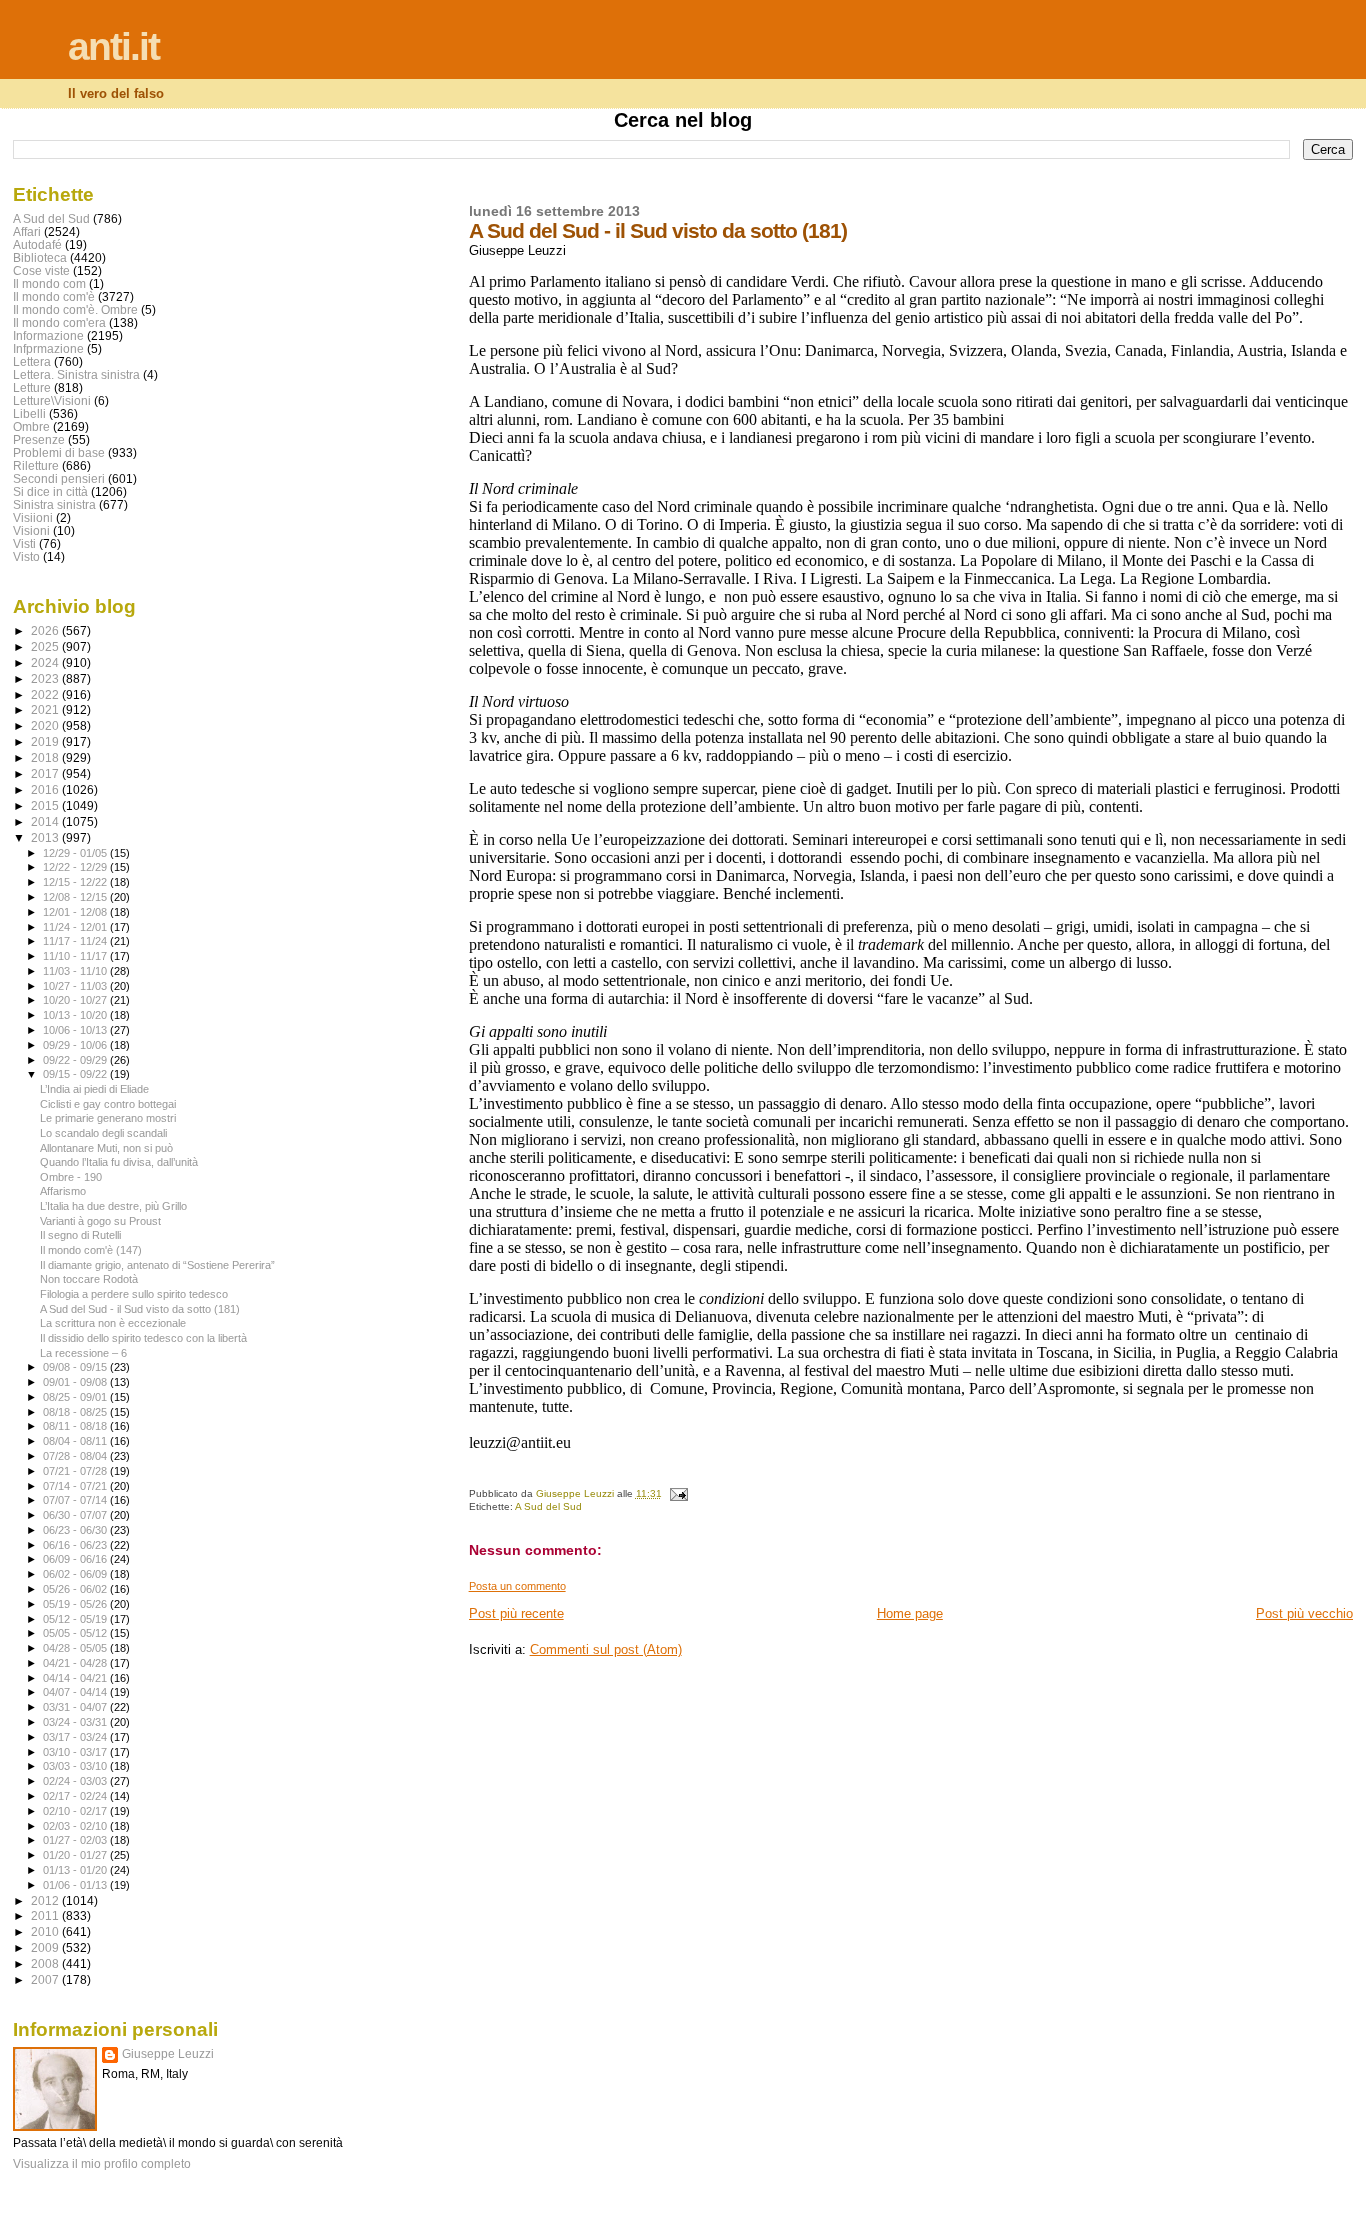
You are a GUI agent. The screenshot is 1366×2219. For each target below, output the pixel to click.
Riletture (36, 465)
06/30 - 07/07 (76, 1515)
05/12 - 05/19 (76, 1619)
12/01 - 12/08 (76, 912)
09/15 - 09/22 (76, 1074)
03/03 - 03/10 (76, 1766)
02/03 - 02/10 (76, 1826)
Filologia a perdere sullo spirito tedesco (134, 1294)
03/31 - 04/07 (76, 1707)
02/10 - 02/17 (76, 1811)
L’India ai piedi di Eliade (94, 1089)
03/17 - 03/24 (76, 1737)
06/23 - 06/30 (76, 1530)
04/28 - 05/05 (76, 1648)
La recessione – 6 (83, 1353)
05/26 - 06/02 (76, 1589)
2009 (46, 1947)
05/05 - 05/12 (76, 1633)
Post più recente (516, 1613)
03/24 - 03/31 (76, 1722)
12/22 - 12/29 (76, 867)
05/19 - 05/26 (76, 1604)
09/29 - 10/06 (76, 1045)
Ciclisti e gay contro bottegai (108, 1104)
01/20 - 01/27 (76, 1855)
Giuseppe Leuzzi (168, 2054)
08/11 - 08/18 (76, 1426)
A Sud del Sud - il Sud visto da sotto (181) (140, 1309)
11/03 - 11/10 (76, 971)
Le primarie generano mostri (108, 1118)
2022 (46, 694)
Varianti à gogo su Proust (100, 1221)
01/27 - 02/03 (76, 1840)
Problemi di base (59, 452)
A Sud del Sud (548, 1506)
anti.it (113, 46)
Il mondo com (49, 283)
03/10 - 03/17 (76, 1752)
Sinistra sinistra (54, 504)
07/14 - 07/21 (76, 1486)
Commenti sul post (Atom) (606, 1649)
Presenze (39, 439)
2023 (46, 678)
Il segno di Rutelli (80, 1235)
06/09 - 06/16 (76, 1559)
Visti (24, 543)
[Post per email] (678, 1493)
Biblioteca (40, 257)
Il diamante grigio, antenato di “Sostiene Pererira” (157, 1265)
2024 (46, 662)
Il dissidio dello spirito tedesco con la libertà (143, 1338)
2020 (46, 725)
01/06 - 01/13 (76, 1885)
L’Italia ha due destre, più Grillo (113, 1206)
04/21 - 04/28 (76, 1663)
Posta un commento (517, 1586)
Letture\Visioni (52, 400)
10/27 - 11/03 (76, 986)
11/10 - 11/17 (76, 956)
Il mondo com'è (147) (91, 1250)
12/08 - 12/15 (76, 897)
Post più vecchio (1304, 1613)
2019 (46, 741)
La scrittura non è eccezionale (113, 1323)
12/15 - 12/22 (76, 882)
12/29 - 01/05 (76, 853)
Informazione (48, 335)
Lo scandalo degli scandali (103, 1133)
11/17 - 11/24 (76, 941)
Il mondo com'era (59, 322)
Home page (910, 1613)
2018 (46, 757)
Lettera (32, 361)
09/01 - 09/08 (76, 1382)
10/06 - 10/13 (76, 1030)
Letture (32, 387)
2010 (46, 1931)
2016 (46, 789)
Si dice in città (50, 491)
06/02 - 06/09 (76, 1574)
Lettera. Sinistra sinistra (76, 374)
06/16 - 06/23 (76, 1545)
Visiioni (33, 517)
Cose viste (41, 270)
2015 (46, 805)
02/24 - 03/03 (76, 1781)
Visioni (31, 530)
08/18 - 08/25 (76, 1412)
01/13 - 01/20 (76, 1870)
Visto (26, 556)
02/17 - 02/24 (76, 1796)
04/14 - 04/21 (76, 1678)
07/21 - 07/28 (76, 1471)
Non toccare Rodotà (89, 1279)
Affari (27, 231)
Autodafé (37, 244)
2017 (46, 773)
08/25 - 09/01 (76, 1397)
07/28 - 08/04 (76, 1456)
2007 (46, 1979)
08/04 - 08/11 (76, 1441)
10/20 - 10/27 (76, 1000)
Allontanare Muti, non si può (106, 1148)
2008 (46, 1963)
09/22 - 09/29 (76, 1060)
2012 (46, 1900)
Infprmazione (48, 348)
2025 (46, 646)
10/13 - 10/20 (76, 1015)
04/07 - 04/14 (76, 1692)
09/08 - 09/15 (76, 1367)
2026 (46, 630)
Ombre (31, 426)
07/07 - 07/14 (76, 1500)
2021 (46, 709)
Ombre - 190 (71, 1177)
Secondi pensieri (59, 478)
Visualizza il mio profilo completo (102, 2164)
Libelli (29, 413)
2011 (46, 1915)
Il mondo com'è (54, 296)
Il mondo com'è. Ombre (75, 309)
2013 (46, 837)
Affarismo (63, 1191)
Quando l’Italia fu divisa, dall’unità (119, 1162)
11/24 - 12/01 (76, 927)
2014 (46, 821)
